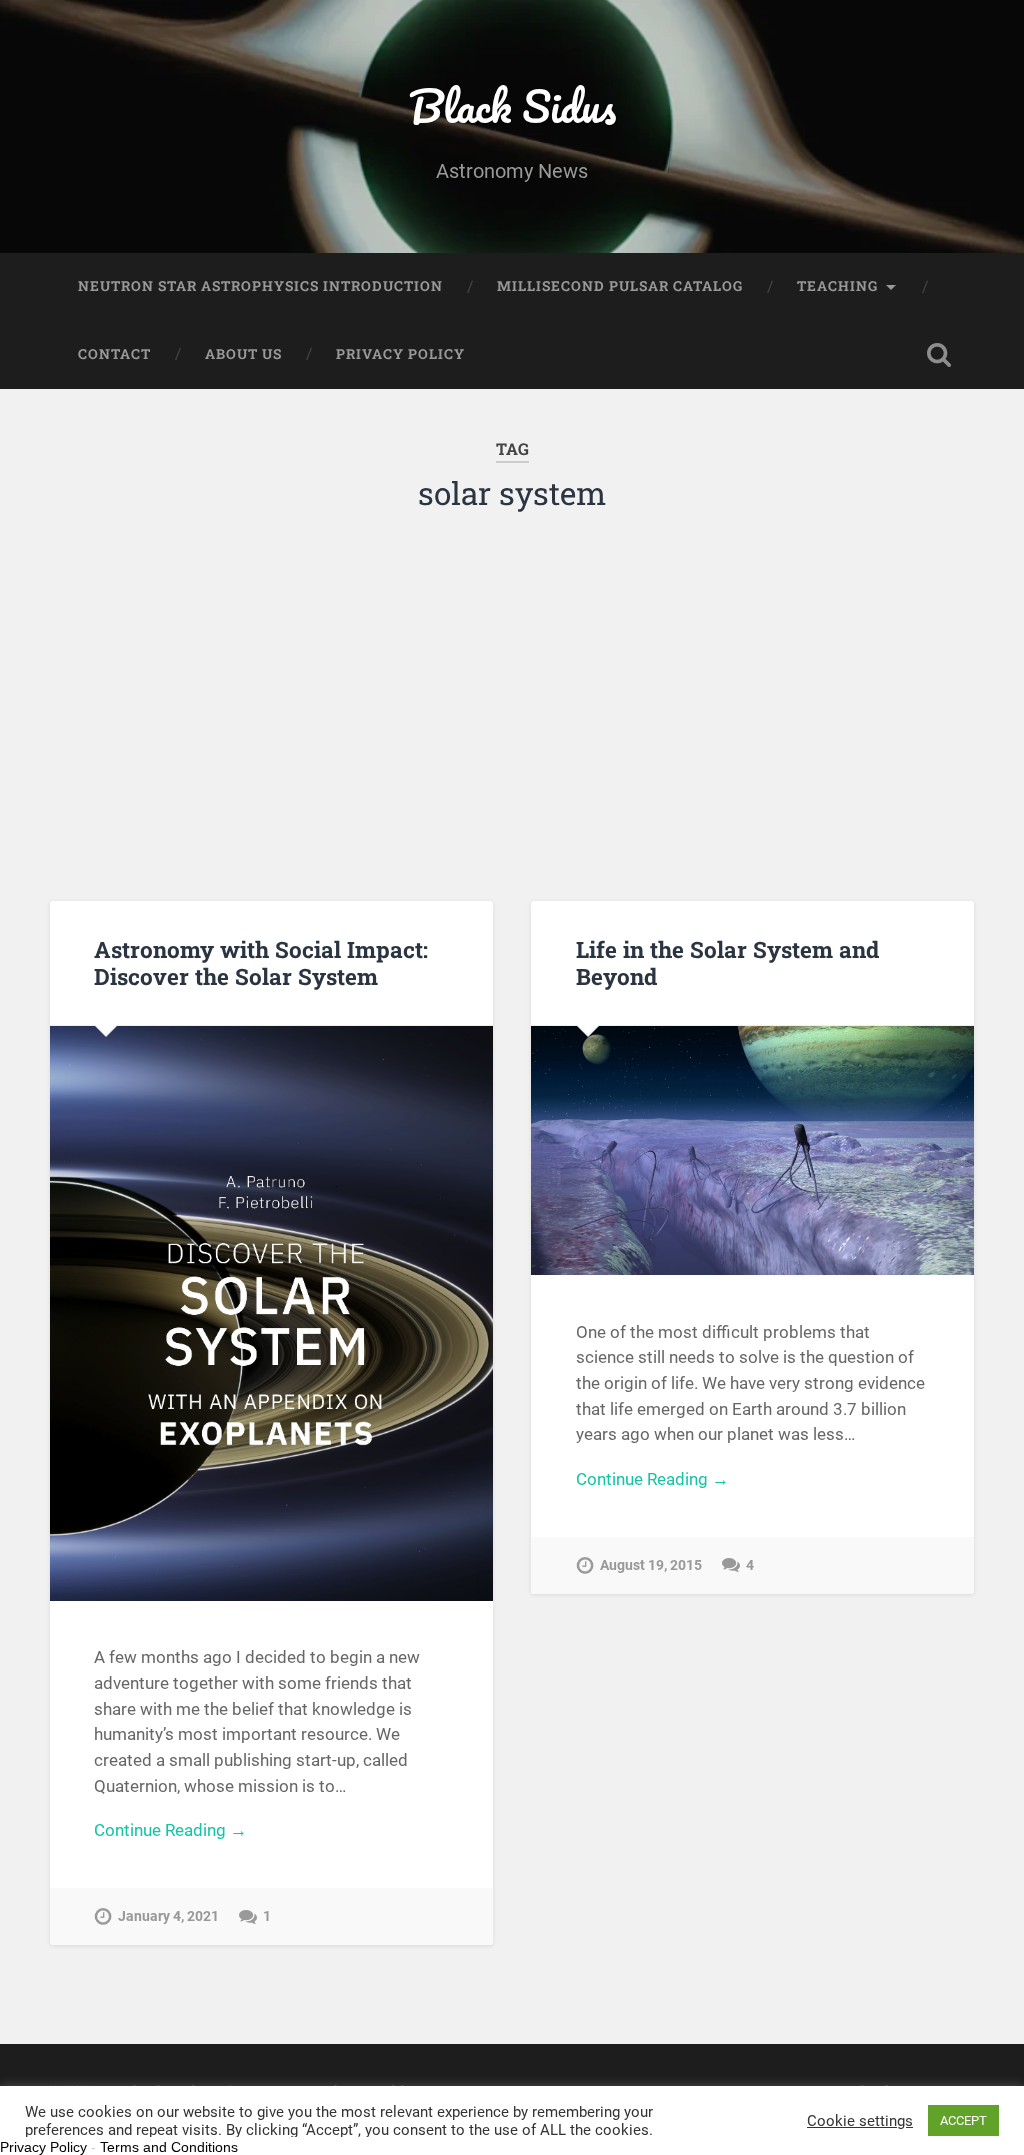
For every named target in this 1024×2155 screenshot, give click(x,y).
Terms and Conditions (169, 2147)
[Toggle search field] (939, 355)
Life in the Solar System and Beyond (727, 962)
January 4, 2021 (168, 1916)
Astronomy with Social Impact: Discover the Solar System (261, 962)
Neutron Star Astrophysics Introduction (260, 286)
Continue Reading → (170, 1830)
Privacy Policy (400, 354)
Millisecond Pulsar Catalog (620, 286)
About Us (243, 354)
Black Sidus (512, 105)
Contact (114, 354)
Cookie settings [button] (860, 2121)
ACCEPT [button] (963, 2120)
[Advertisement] (512, 701)
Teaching (837, 286)
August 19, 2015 (651, 1565)
